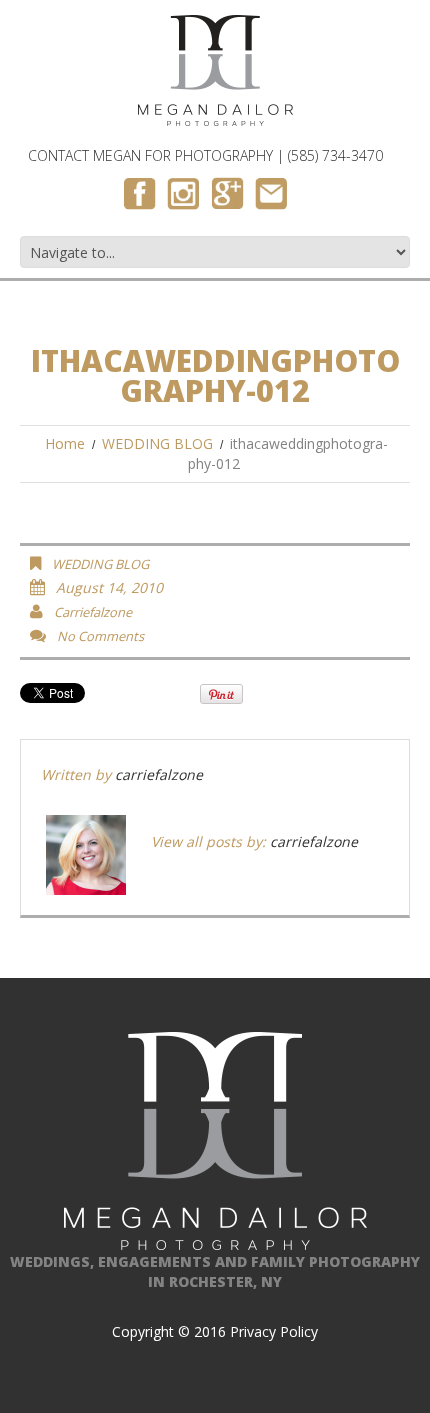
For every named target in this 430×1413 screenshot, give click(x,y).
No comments (100, 636)
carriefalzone (93, 612)
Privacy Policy (274, 1331)
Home (65, 443)
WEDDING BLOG (157, 443)
